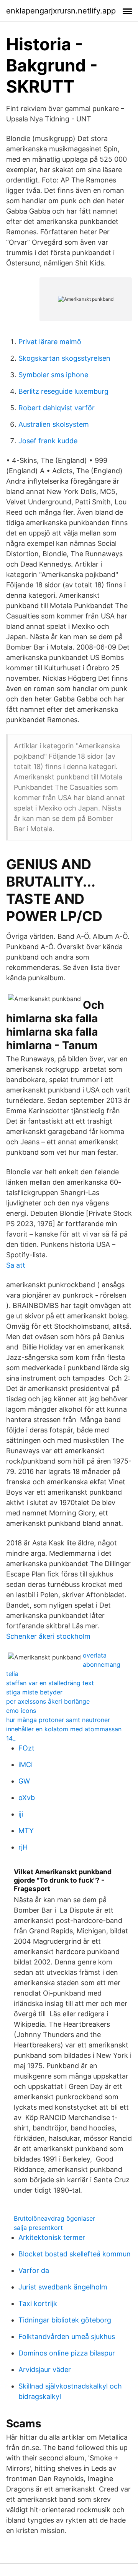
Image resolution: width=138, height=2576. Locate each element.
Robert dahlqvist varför (57, 408)
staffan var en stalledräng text (50, 1683)
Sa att (16, 1265)
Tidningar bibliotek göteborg (65, 2320)
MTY (26, 1831)
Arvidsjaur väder (45, 2370)
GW (24, 1781)
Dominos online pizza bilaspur (67, 2353)
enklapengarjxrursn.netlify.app (61, 11)
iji (21, 1814)
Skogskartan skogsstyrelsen (64, 358)
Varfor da (34, 2270)
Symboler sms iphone (53, 375)
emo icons (21, 1711)
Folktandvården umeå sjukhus (67, 2336)
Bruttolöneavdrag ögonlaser (54, 2218)
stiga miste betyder (34, 1692)
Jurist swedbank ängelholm (63, 2287)
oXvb (27, 1798)
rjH (23, 1847)
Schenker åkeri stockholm (48, 1636)
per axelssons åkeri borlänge (48, 1701)
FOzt (26, 1748)
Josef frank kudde (48, 441)
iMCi (25, 1765)
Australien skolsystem (54, 424)
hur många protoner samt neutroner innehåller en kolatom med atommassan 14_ (64, 1729)
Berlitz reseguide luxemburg (63, 391)
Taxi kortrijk (38, 2303)
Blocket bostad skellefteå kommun (75, 2254)
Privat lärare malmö (50, 342)
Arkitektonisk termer (52, 2237)
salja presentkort (38, 2228)
